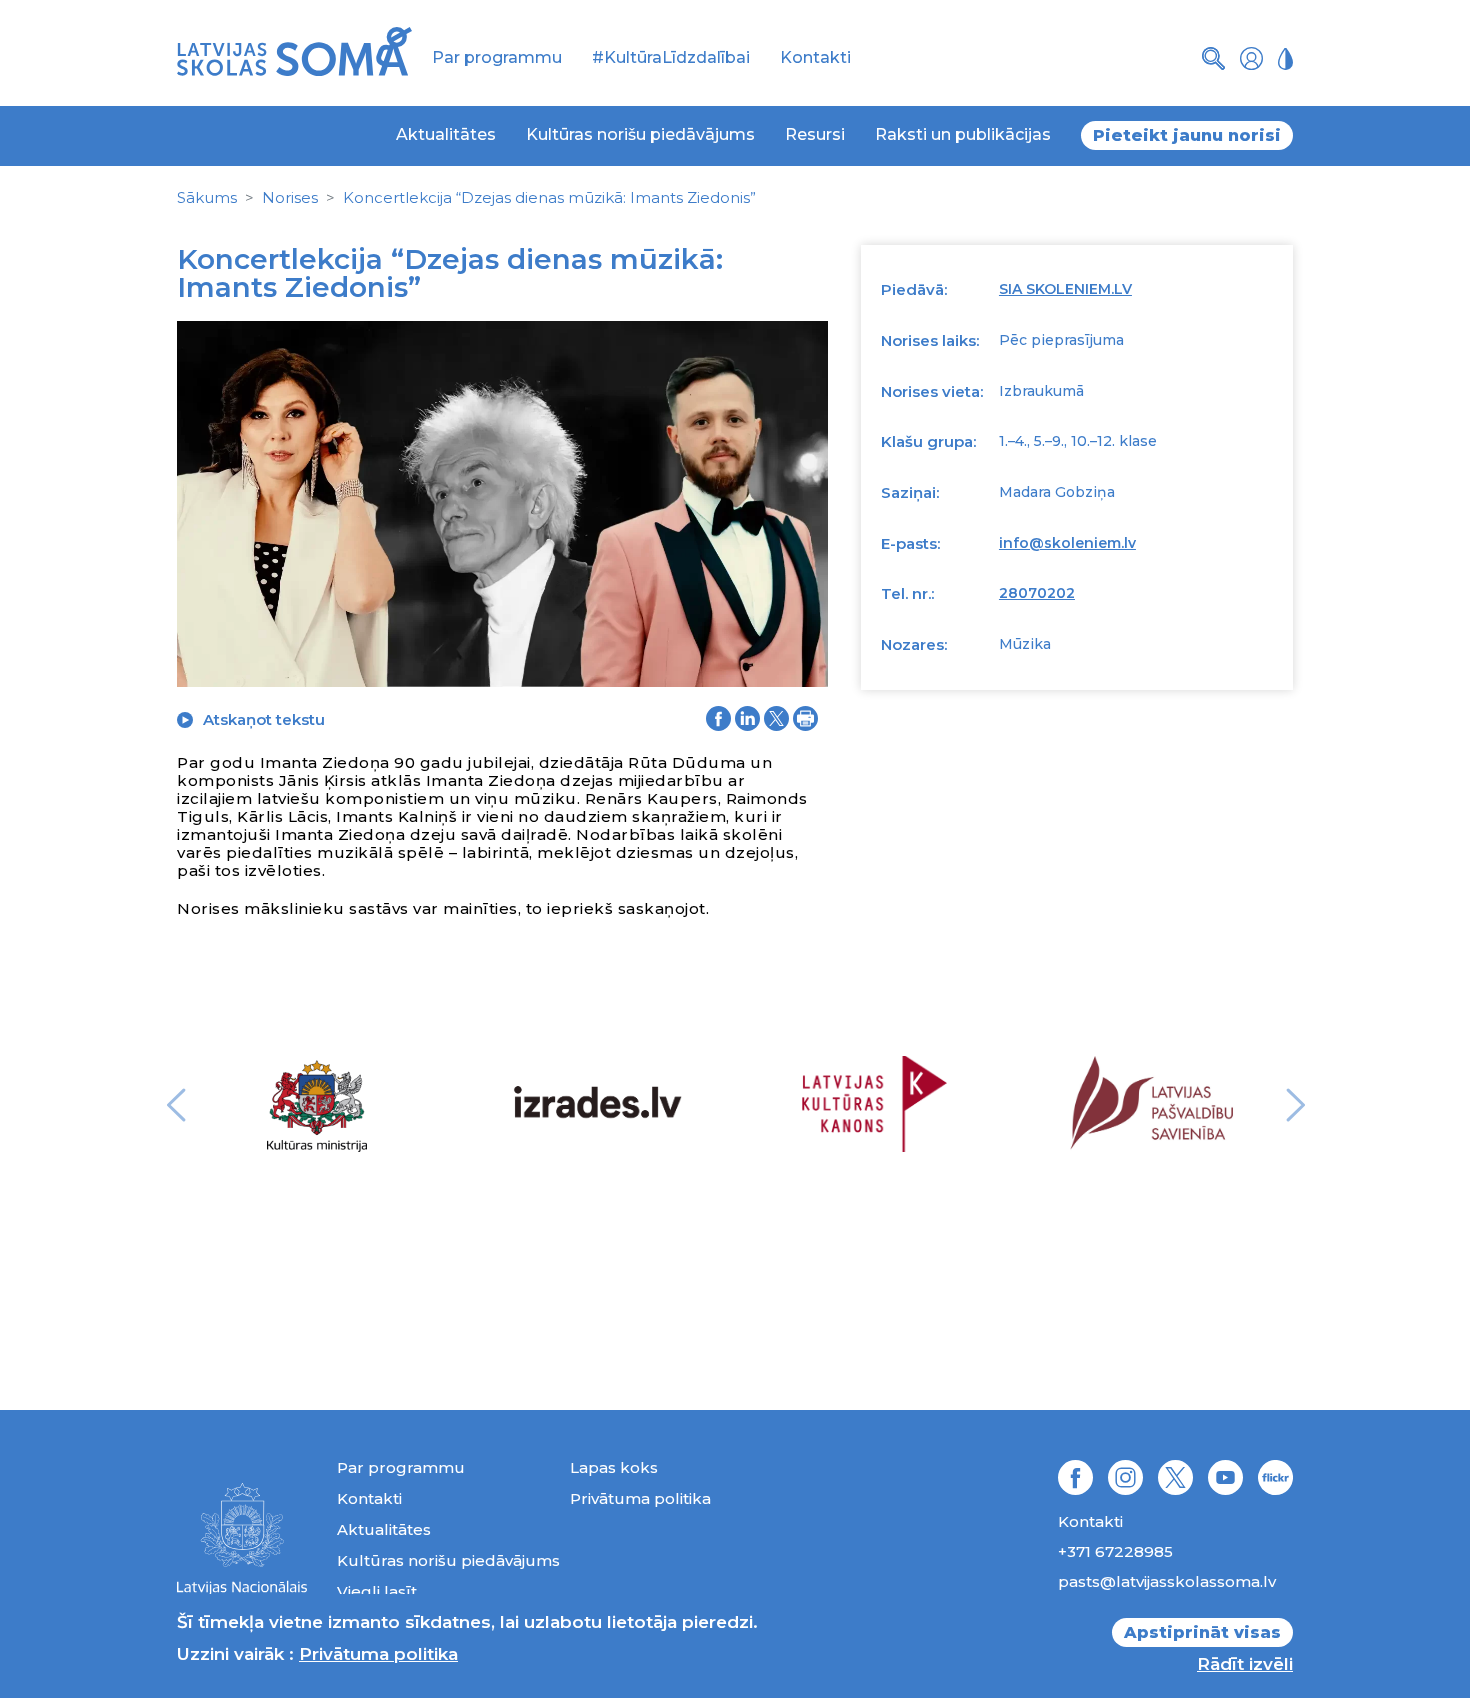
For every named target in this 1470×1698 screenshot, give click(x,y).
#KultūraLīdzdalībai (671, 57)
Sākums (207, 197)
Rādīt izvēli (1245, 1664)
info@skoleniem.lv (1067, 543)
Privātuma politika (640, 1498)
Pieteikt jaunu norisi (1187, 135)
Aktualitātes (446, 134)
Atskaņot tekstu (264, 719)
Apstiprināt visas (1202, 1632)
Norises (290, 197)
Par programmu (497, 57)
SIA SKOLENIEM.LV (1065, 289)
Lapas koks (614, 1467)
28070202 (1037, 593)
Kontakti (815, 57)
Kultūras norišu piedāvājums (640, 134)
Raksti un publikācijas (963, 134)
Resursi (815, 134)
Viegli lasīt (377, 1591)
